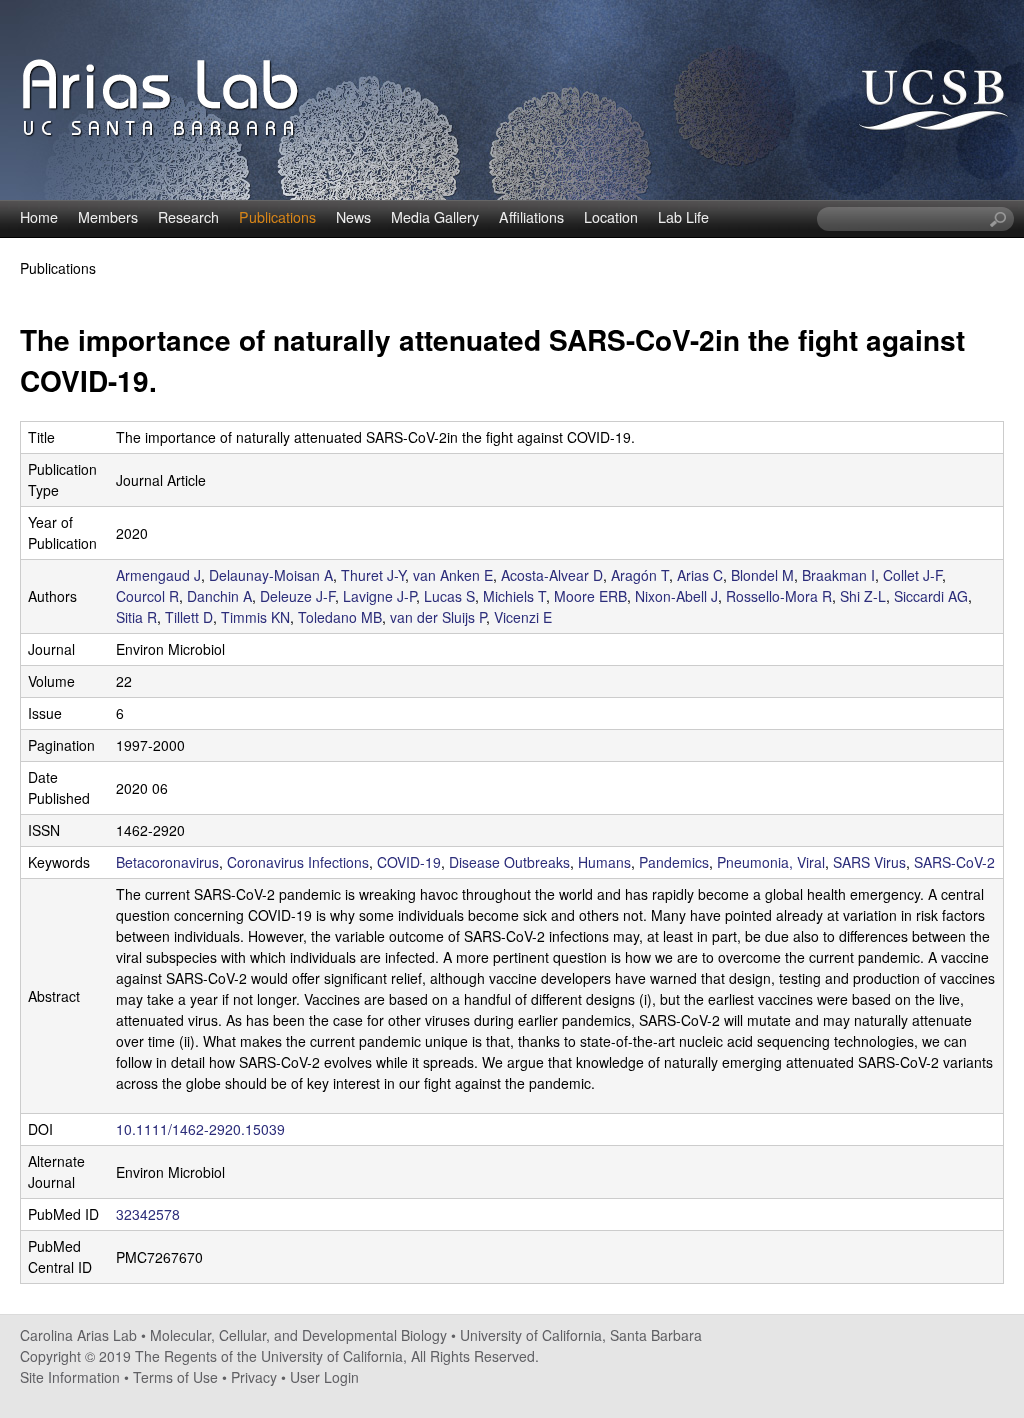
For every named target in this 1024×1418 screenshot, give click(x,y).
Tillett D (189, 617)
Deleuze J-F (297, 596)
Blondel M (762, 575)
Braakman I (838, 575)
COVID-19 (409, 862)
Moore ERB (590, 596)
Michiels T (514, 596)
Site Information (70, 1377)
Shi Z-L (863, 596)
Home (39, 217)
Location (611, 217)
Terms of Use (175, 1377)
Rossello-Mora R (779, 596)
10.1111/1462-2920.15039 (200, 1129)
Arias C (700, 575)
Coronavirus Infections (298, 862)
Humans (604, 862)
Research (188, 217)
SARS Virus (869, 862)
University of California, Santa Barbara (581, 1335)
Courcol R (147, 596)
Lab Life (683, 217)
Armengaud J (158, 575)
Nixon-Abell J (676, 596)
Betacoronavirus (167, 862)
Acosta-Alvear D (552, 575)
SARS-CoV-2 (954, 862)
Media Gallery (435, 217)
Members (108, 217)
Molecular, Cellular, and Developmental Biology (298, 1335)
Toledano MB (340, 617)
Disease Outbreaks (509, 862)
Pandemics (674, 862)
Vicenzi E (523, 617)
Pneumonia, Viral (771, 862)
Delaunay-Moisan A (271, 575)
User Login (324, 1377)
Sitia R (136, 617)
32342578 (148, 1214)
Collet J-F (912, 575)
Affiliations (531, 217)
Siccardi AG (931, 596)
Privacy (254, 1377)
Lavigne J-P (379, 596)
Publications (277, 217)
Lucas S (449, 596)
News (353, 217)
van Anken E (453, 575)
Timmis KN (255, 617)
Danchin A (219, 596)
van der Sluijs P (438, 617)
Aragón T (640, 575)
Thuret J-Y (373, 575)
